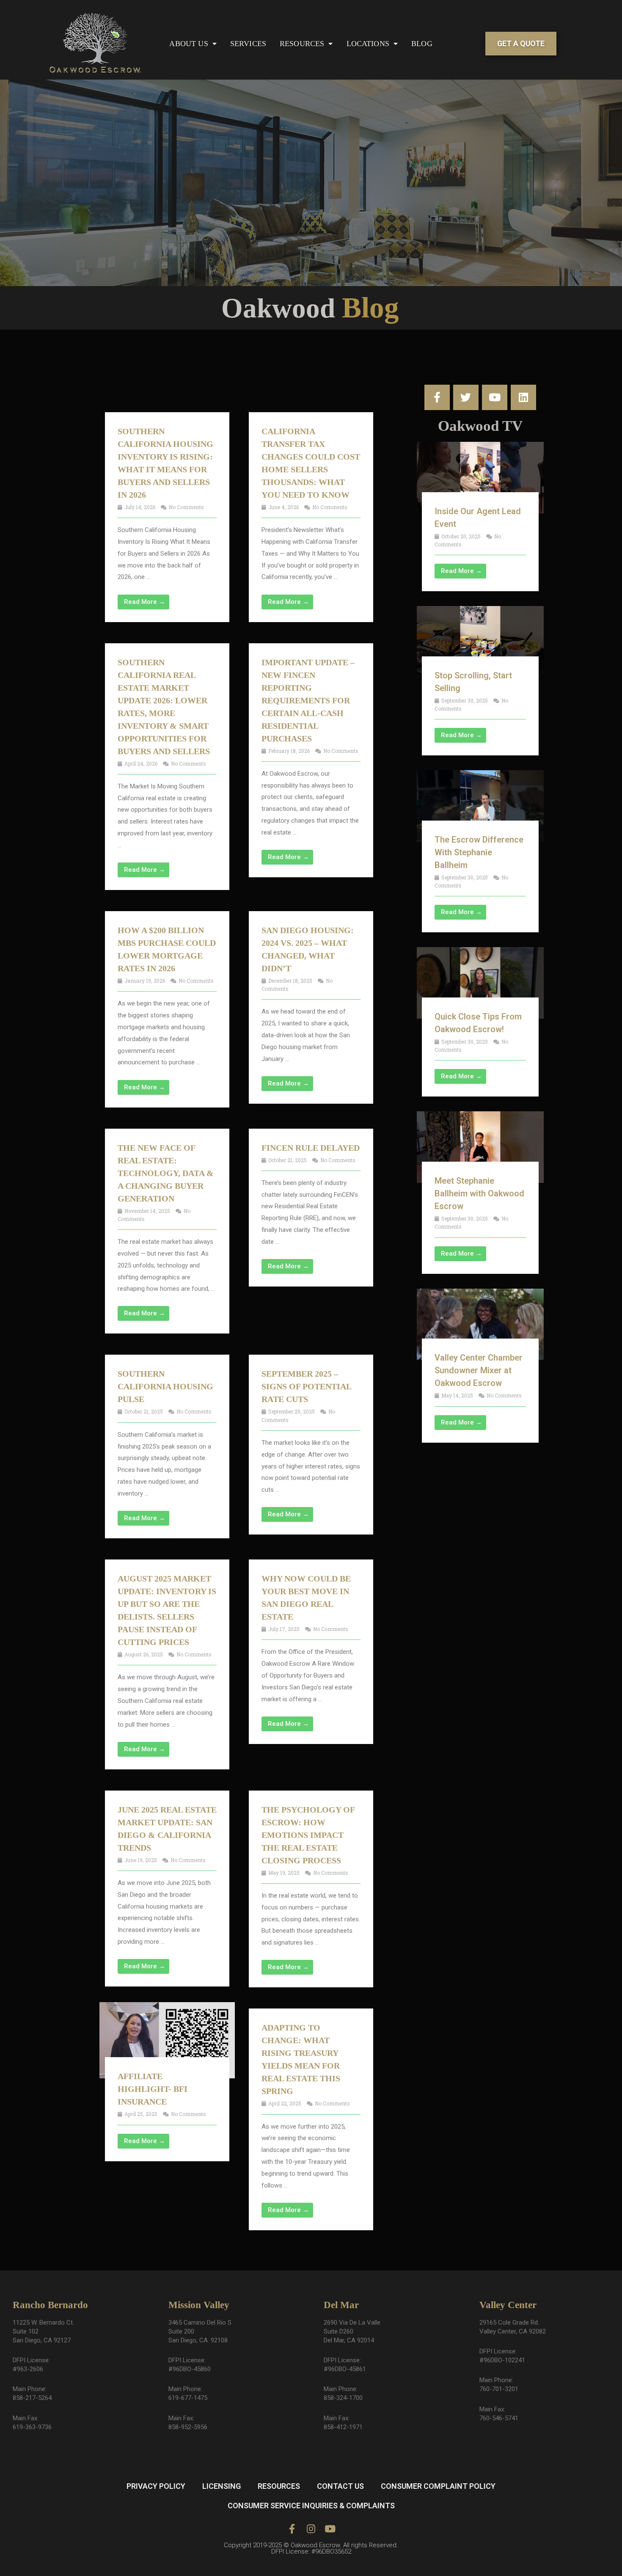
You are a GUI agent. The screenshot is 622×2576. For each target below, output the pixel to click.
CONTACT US (340, 2486)
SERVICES (248, 44)
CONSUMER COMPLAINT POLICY (438, 2486)
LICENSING (222, 2486)
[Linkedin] (523, 397)
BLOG (422, 44)
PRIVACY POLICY (156, 2486)
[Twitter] (466, 397)
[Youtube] (495, 397)
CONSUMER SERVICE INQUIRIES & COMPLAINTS (311, 2506)
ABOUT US (189, 44)
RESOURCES (302, 44)
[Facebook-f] (437, 397)
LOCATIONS (368, 44)
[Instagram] (311, 2529)
